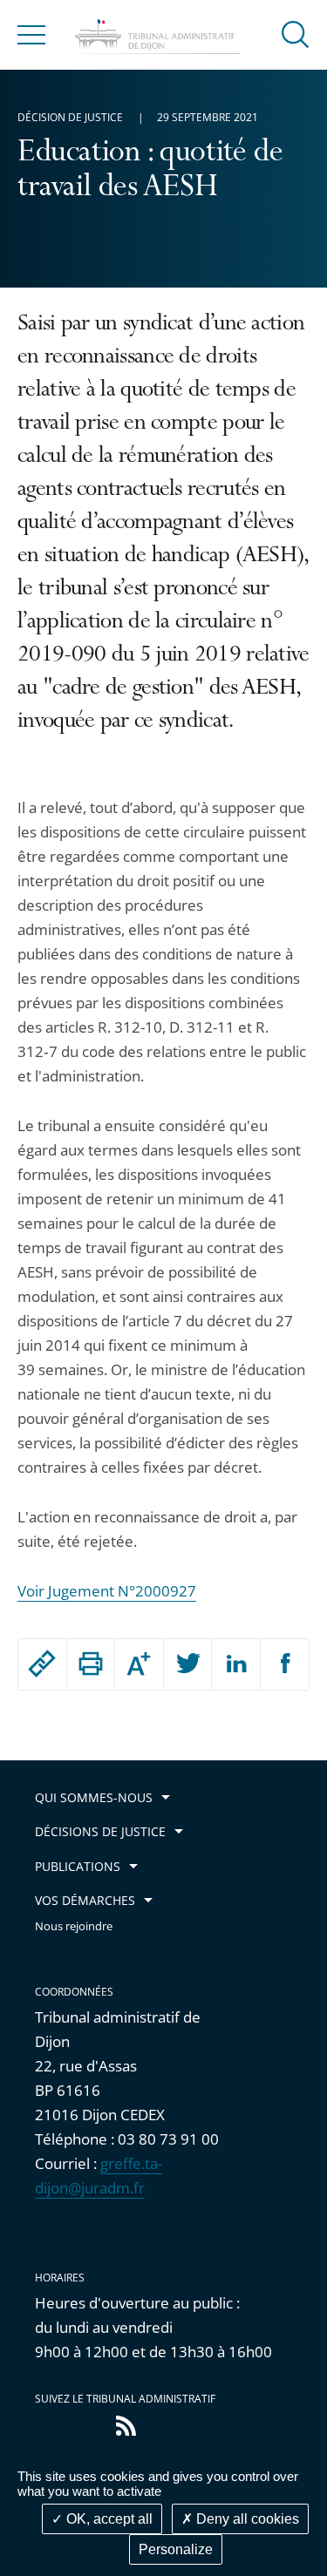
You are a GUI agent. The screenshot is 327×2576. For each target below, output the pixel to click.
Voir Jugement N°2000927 (107, 1591)
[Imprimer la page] (91, 1664)
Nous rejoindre (74, 1926)
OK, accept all (108, 2519)
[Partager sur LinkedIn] (236, 1664)
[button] (296, 34)
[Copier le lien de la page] (42, 1664)
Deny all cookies (246, 2519)
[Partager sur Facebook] (285, 1664)
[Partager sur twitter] (188, 1664)
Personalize (176, 2549)
